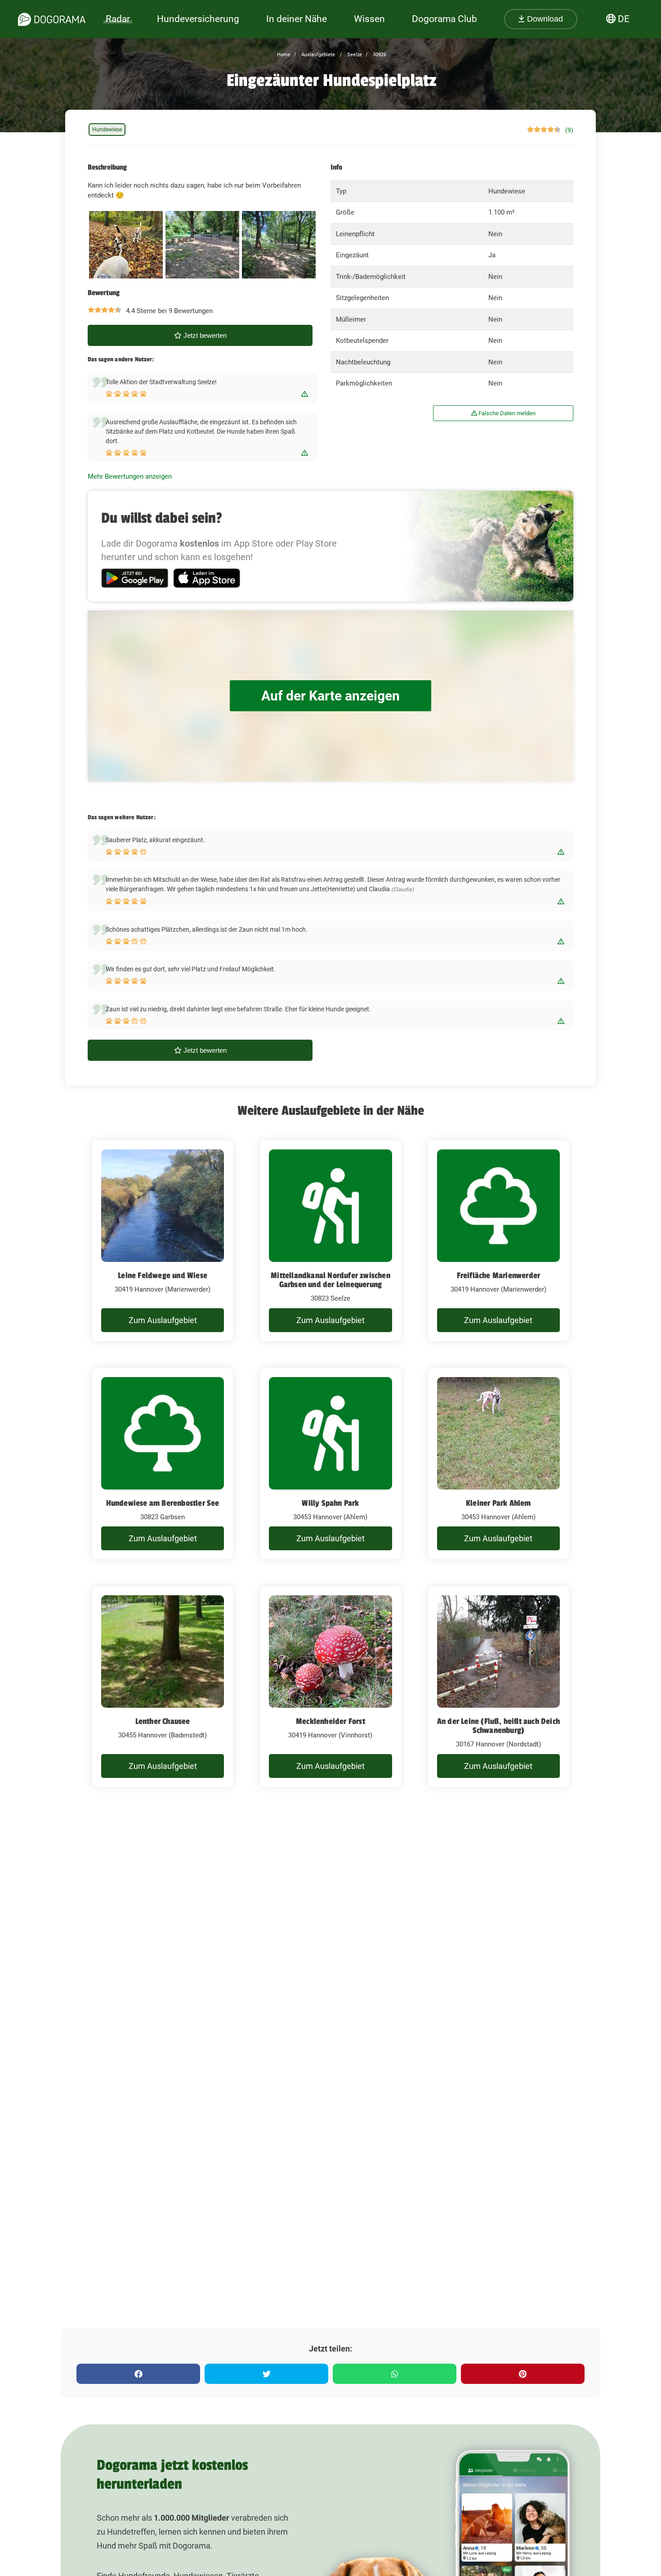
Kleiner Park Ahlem (498, 1503)
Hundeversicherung (198, 19)
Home (284, 55)
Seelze (354, 55)
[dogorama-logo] (52, 19)
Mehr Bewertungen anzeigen (130, 476)
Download (544, 19)
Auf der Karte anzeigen (330, 696)
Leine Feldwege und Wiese (163, 1275)
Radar (118, 19)
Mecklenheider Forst (330, 1721)
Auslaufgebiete (317, 55)
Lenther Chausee (163, 1721)
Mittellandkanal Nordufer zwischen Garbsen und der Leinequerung (330, 1280)
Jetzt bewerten (204, 335)
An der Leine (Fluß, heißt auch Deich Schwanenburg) (498, 1726)
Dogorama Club (444, 19)
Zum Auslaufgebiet (163, 1320)
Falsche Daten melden (506, 413)
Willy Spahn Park (330, 1503)
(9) (569, 130)
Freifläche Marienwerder (499, 1275)
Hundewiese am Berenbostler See (163, 1503)
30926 (379, 55)
